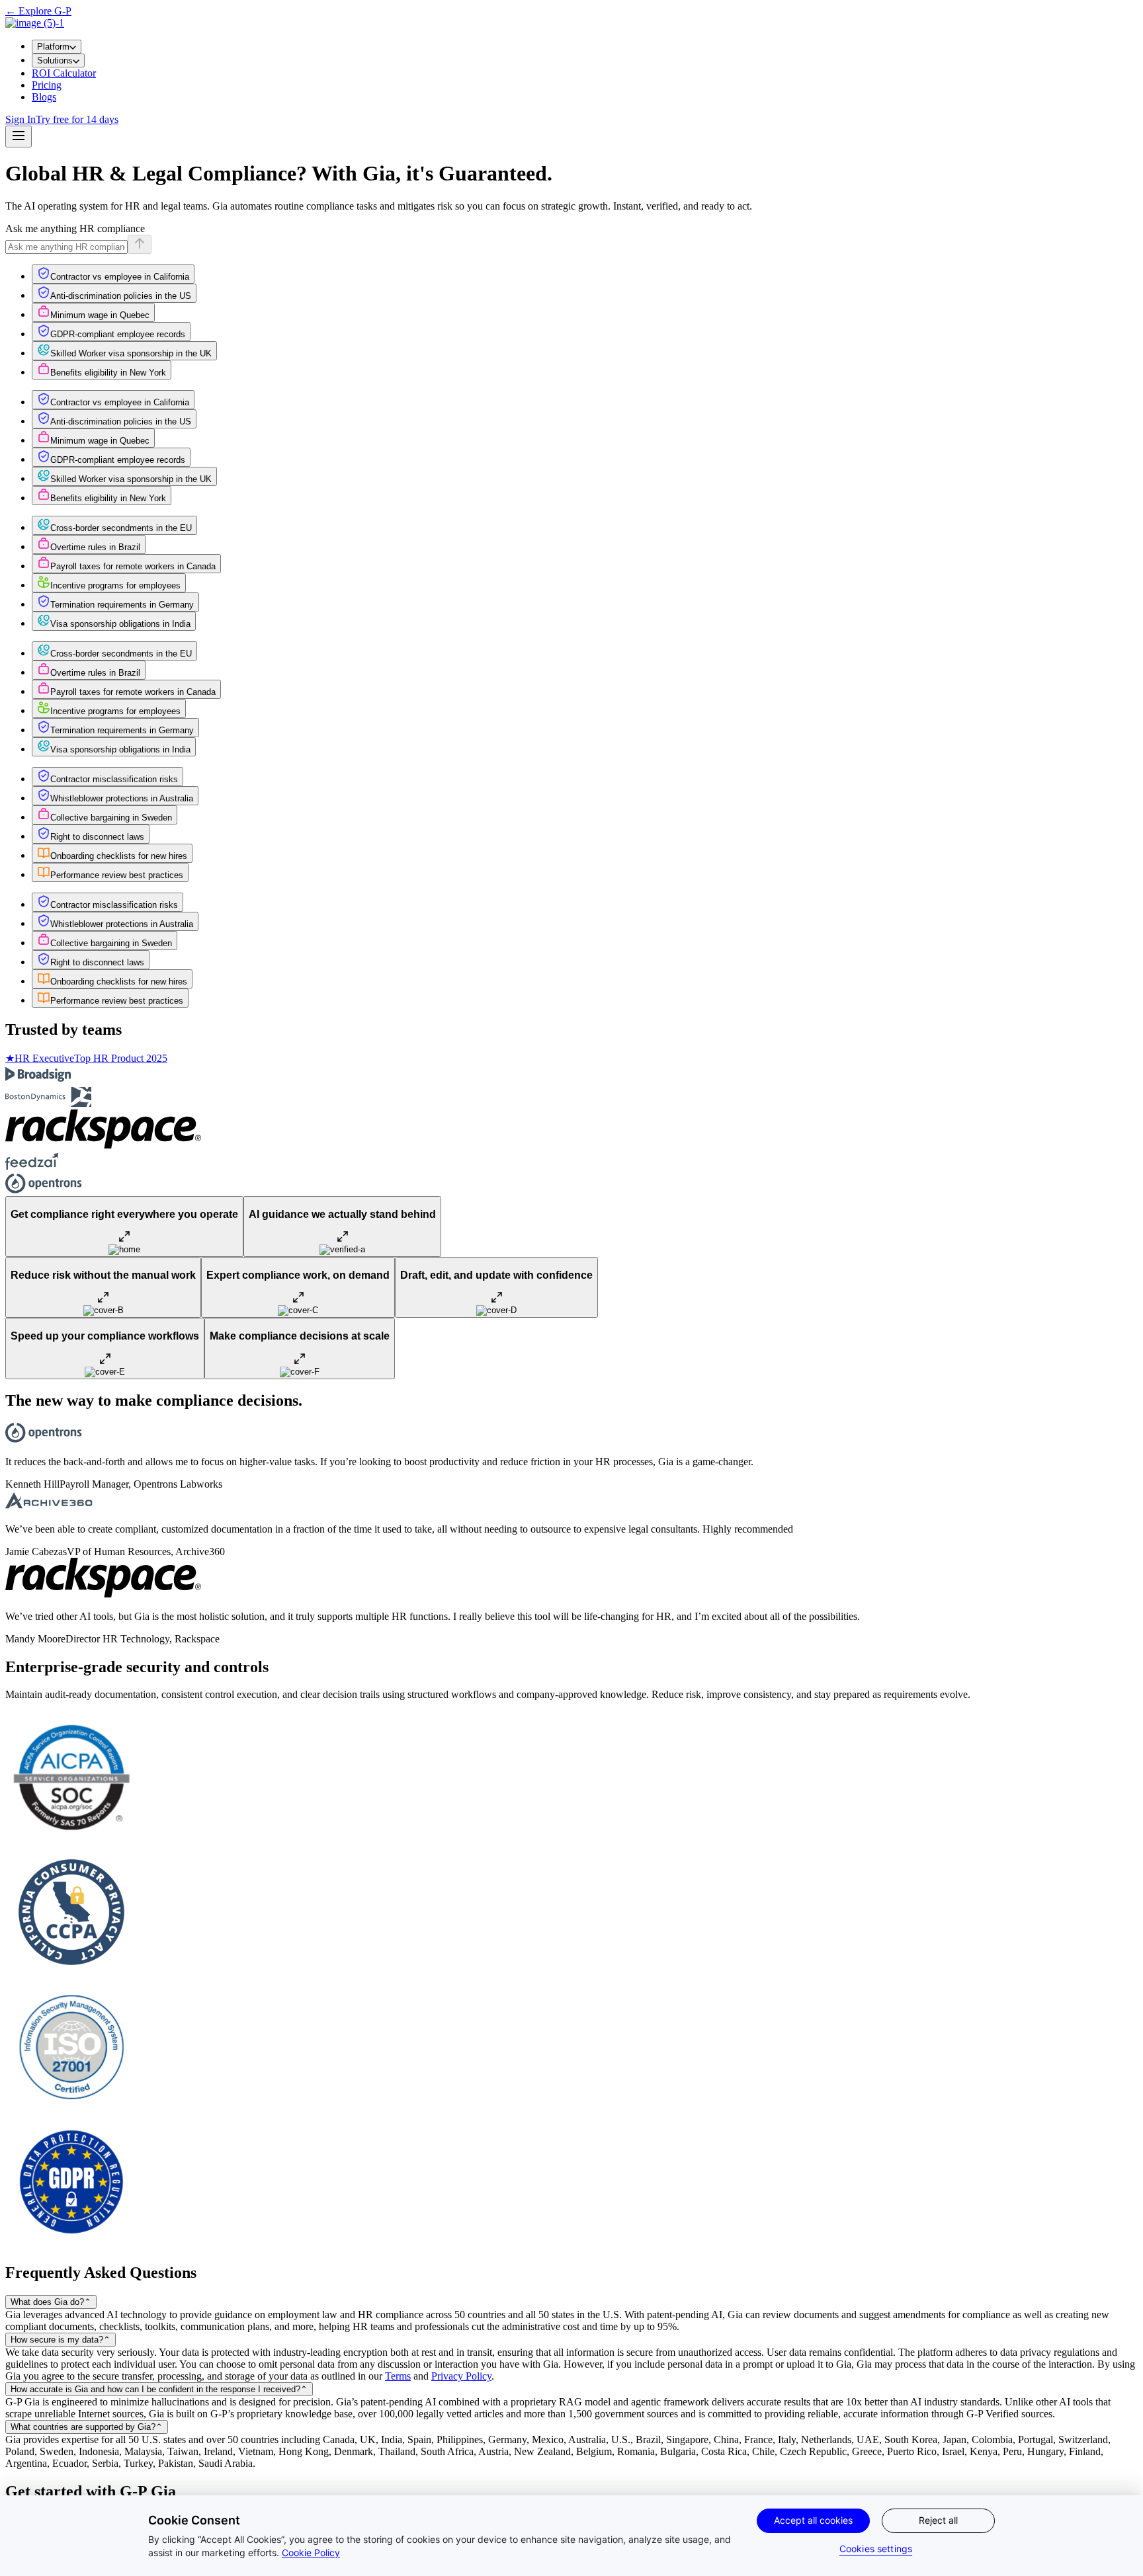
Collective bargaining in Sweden (111, 818)
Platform (53, 47)
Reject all (938, 2520)
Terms (398, 2376)
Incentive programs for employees (115, 585)
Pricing (47, 85)
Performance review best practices (117, 875)
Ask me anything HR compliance (75, 228)
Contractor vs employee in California (120, 277)
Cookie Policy (311, 2553)
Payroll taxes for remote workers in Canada (133, 566)
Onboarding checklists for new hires (119, 856)
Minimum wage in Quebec (100, 315)
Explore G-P (38, 11)
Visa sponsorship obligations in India (120, 624)
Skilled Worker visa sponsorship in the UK (131, 353)
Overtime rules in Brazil (95, 547)
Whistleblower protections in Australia (122, 798)
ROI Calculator (64, 73)
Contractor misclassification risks (114, 779)
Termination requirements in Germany (122, 605)
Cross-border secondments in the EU (121, 528)
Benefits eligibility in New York (108, 373)
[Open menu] (19, 137)
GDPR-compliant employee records (118, 334)
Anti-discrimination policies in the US (121, 296)
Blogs (44, 97)
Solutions (55, 60)
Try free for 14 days (77, 119)
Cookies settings (876, 2549)
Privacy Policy (461, 2376)
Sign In (21, 119)
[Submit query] (140, 244)
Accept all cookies (813, 2520)
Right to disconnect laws (97, 837)
